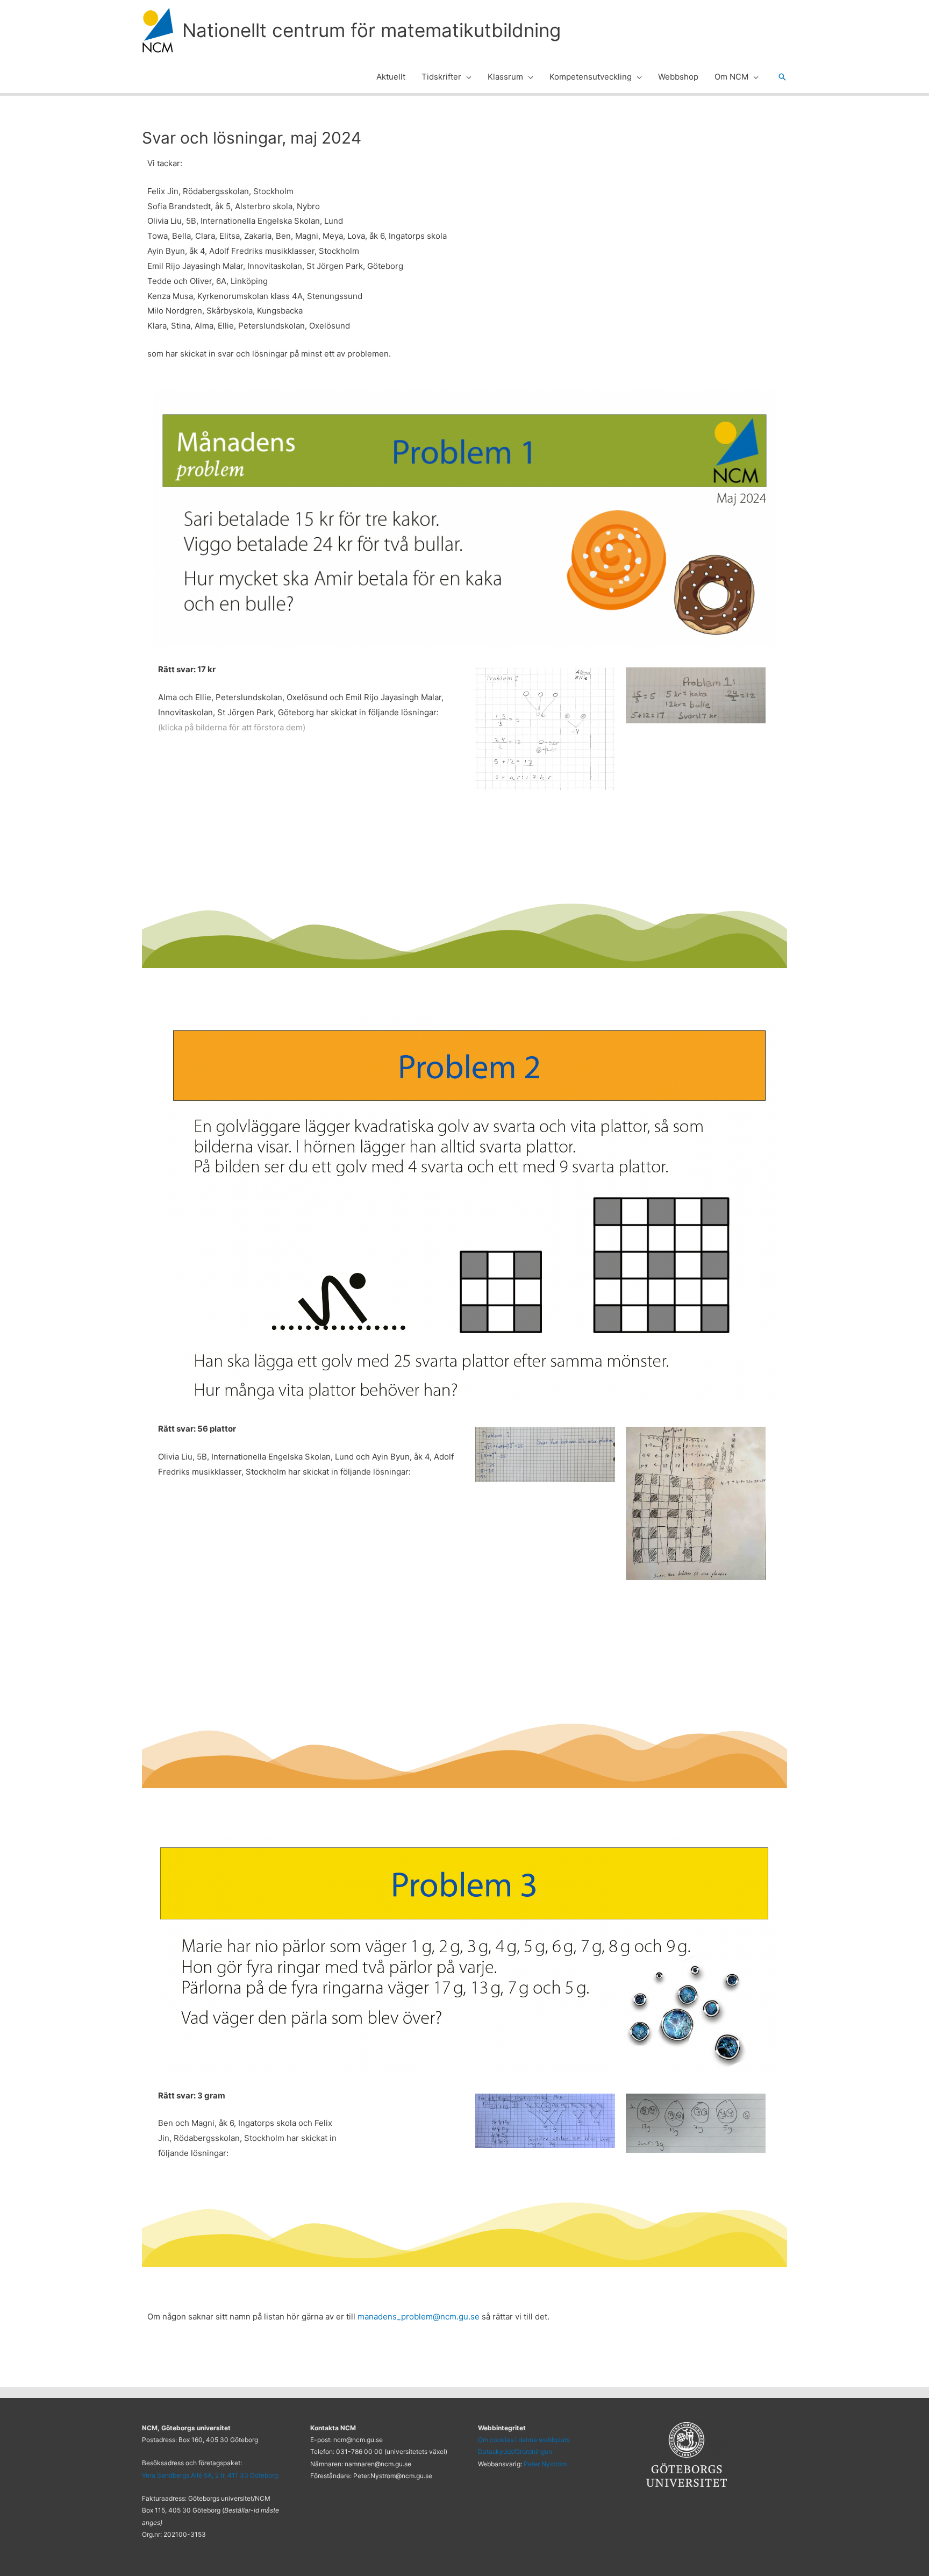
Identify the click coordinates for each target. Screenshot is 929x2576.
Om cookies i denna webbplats (524, 2440)
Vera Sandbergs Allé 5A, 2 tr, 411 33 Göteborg (210, 2475)
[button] (466, 77)
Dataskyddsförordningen (515, 2452)
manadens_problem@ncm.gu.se (419, 2317)
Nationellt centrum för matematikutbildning (371, 30)
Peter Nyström (545, 2464)
